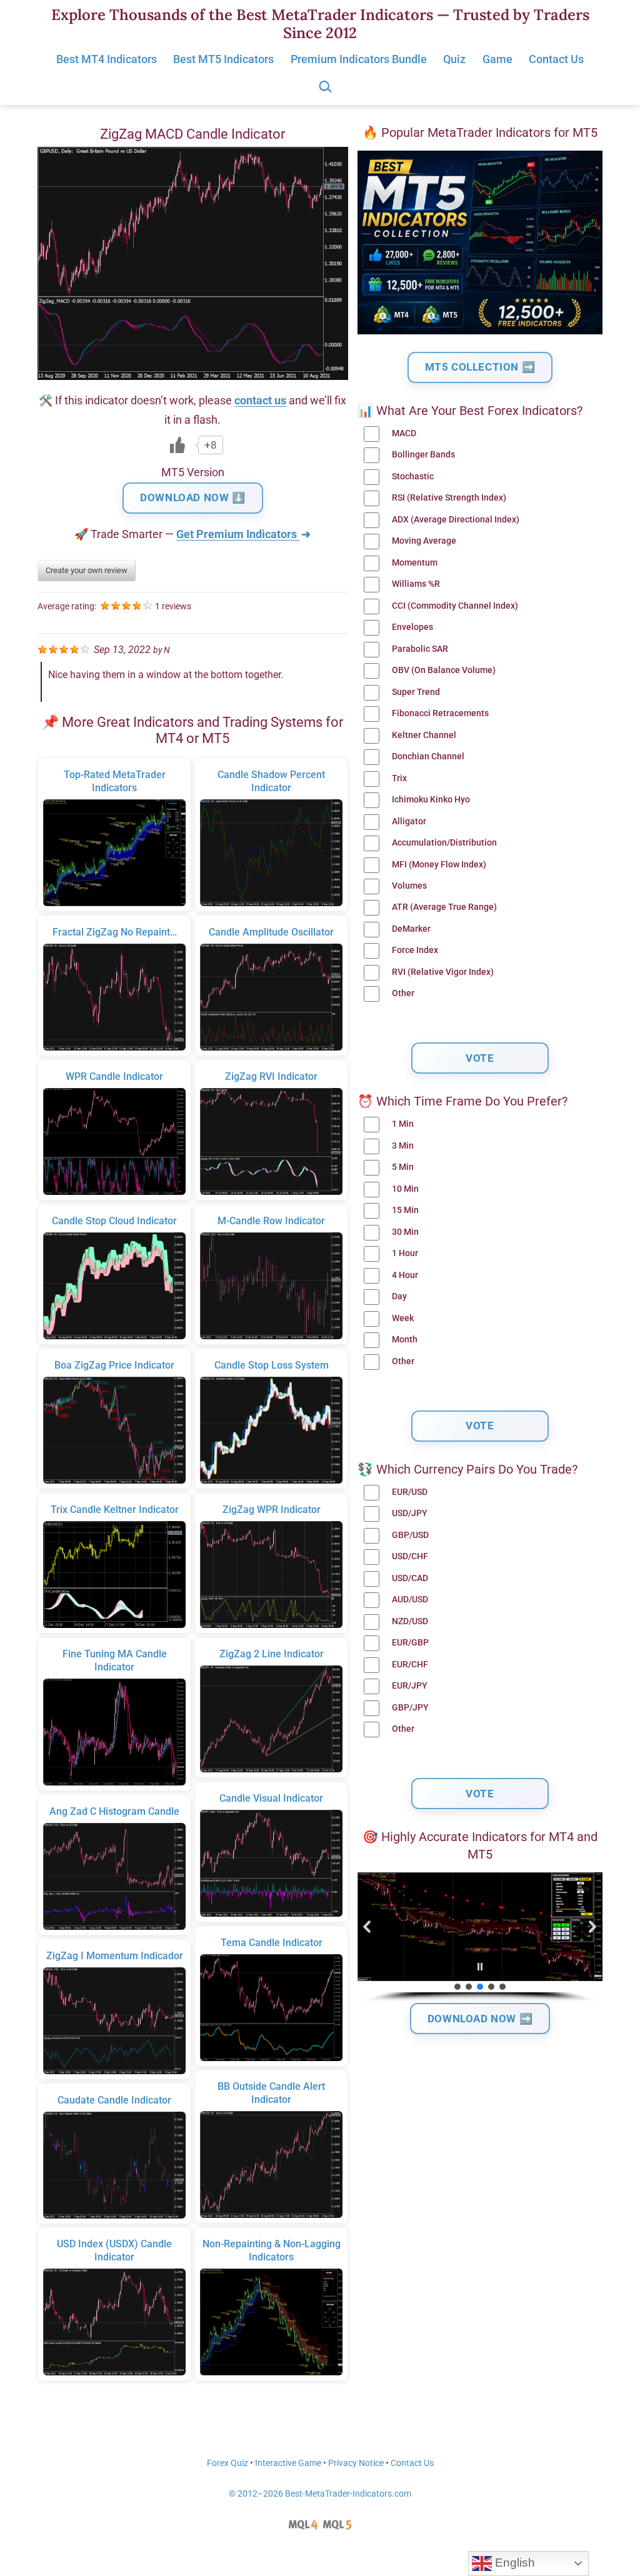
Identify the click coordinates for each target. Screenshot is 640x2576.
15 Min (405, 1210)
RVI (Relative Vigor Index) (443, 972)
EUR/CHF (410, 1665)
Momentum (415, 563)
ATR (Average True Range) (444, 907)
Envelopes (412, 627)
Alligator (409, 821)
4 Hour (405, 1275)
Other (403, 993)
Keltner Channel (424, 735)
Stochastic (413, 477)
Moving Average (424, 541)
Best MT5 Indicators (223, 59)
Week (403, 1318)
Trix (399, 778)
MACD (404, 433)
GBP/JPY (410, 1708)
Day (399, 1296)
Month (405, 1340)
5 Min (403, 1167)
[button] (367, 1927)
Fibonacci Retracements (440, 713)
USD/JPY (410, 1513)
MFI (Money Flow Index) (439, 865)
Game (497, 59)
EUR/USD (410, 1492)
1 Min (403, 1124)
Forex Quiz (227, 2463)
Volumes (409, 886)
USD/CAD (410, 1578)
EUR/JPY (410, 1686)
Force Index (415, 950)
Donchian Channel (428, 756)
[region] (480, 1938)
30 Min (405, 1232)
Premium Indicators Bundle (359, 59)
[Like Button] (177, 445)
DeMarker (411, 929)
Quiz (454, 59)
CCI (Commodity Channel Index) (455, 606)
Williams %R (416, 584)
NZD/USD (410, 1621)
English (513, 2563)
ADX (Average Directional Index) (456, 520)
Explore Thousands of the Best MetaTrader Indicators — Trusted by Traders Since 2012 (320, 24)
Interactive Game (288, 2463)
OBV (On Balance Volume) (444, 670)
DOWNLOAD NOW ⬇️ (192, 497)
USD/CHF (410, 1556)
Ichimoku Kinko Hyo (431, 800)
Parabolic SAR (420, 649)
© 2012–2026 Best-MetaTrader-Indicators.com (320, 2494)
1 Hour (405, 1253)
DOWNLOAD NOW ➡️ (480, 2019)
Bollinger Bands (423, 455)
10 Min (405, 1189)
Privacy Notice (356, 2463)
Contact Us (556, 59)
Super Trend (416, 692)
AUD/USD (410, 1600)
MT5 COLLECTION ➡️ (480, 367)
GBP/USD (410, 1535)
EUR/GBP (410, 1643)
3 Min (403, 1146)
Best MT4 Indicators (107, 59)
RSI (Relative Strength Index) (449, 498)
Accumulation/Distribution (444, 843)
